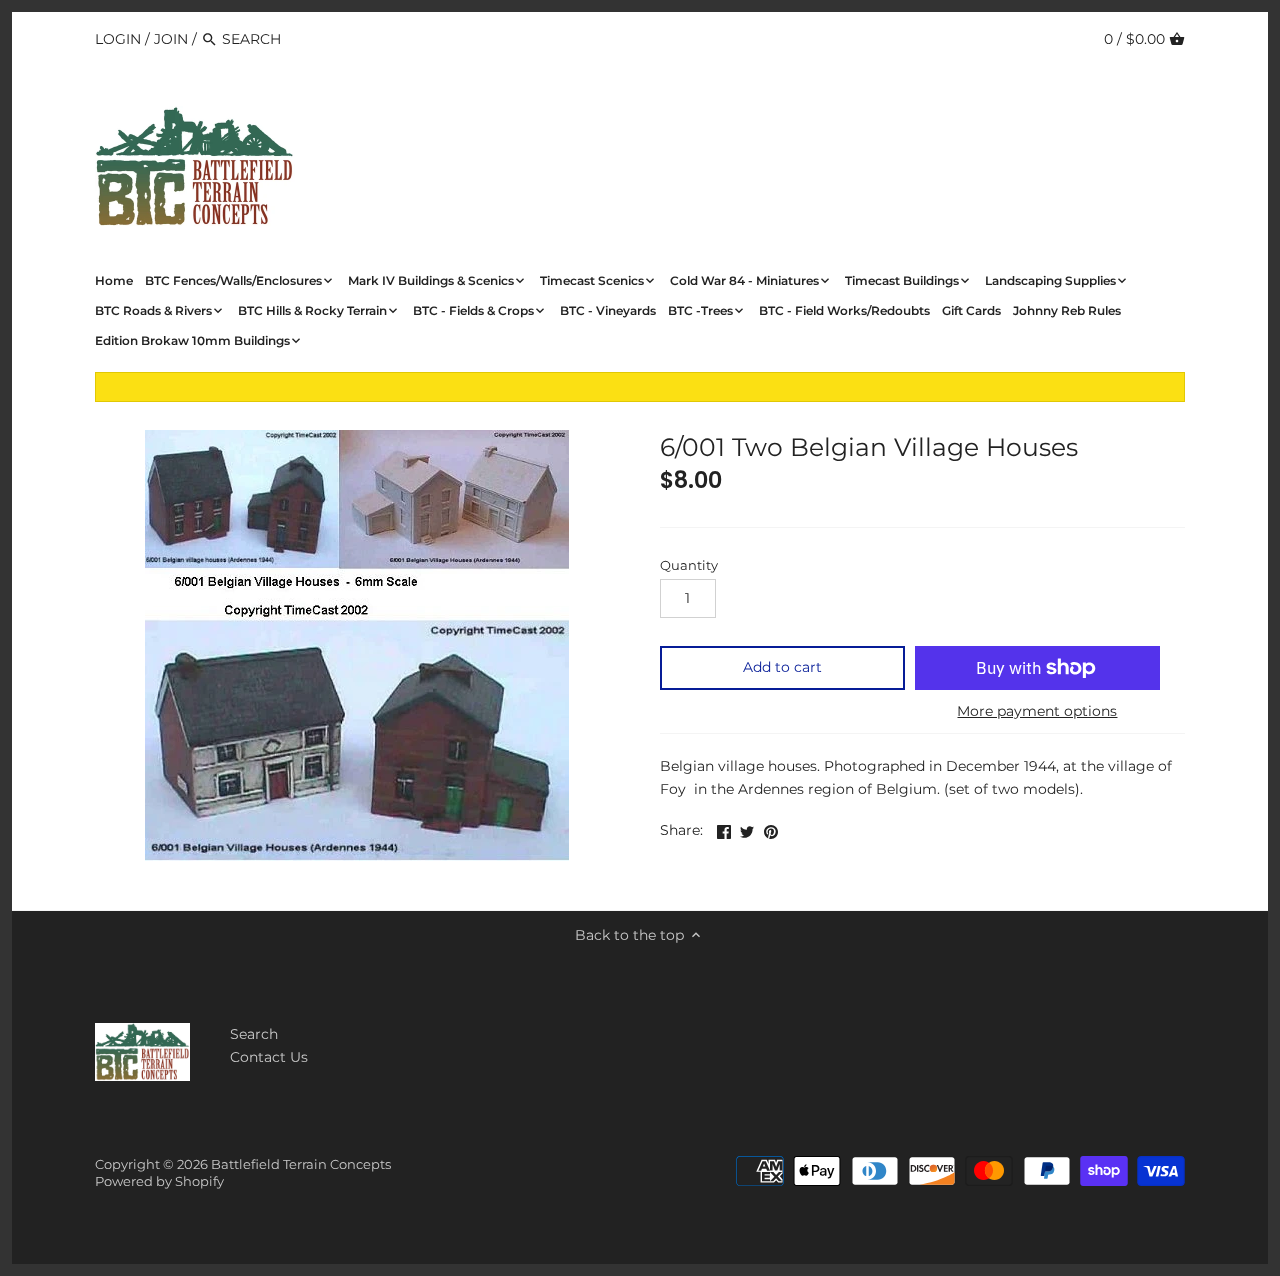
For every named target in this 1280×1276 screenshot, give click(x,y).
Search (254, 1034)
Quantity (689, 565)
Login (118, 39)
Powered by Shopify (159, 1181)
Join (171, 39)
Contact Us (269, 1057)
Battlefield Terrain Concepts (301, 1164)
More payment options (1037, 711)
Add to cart (782, 667)
